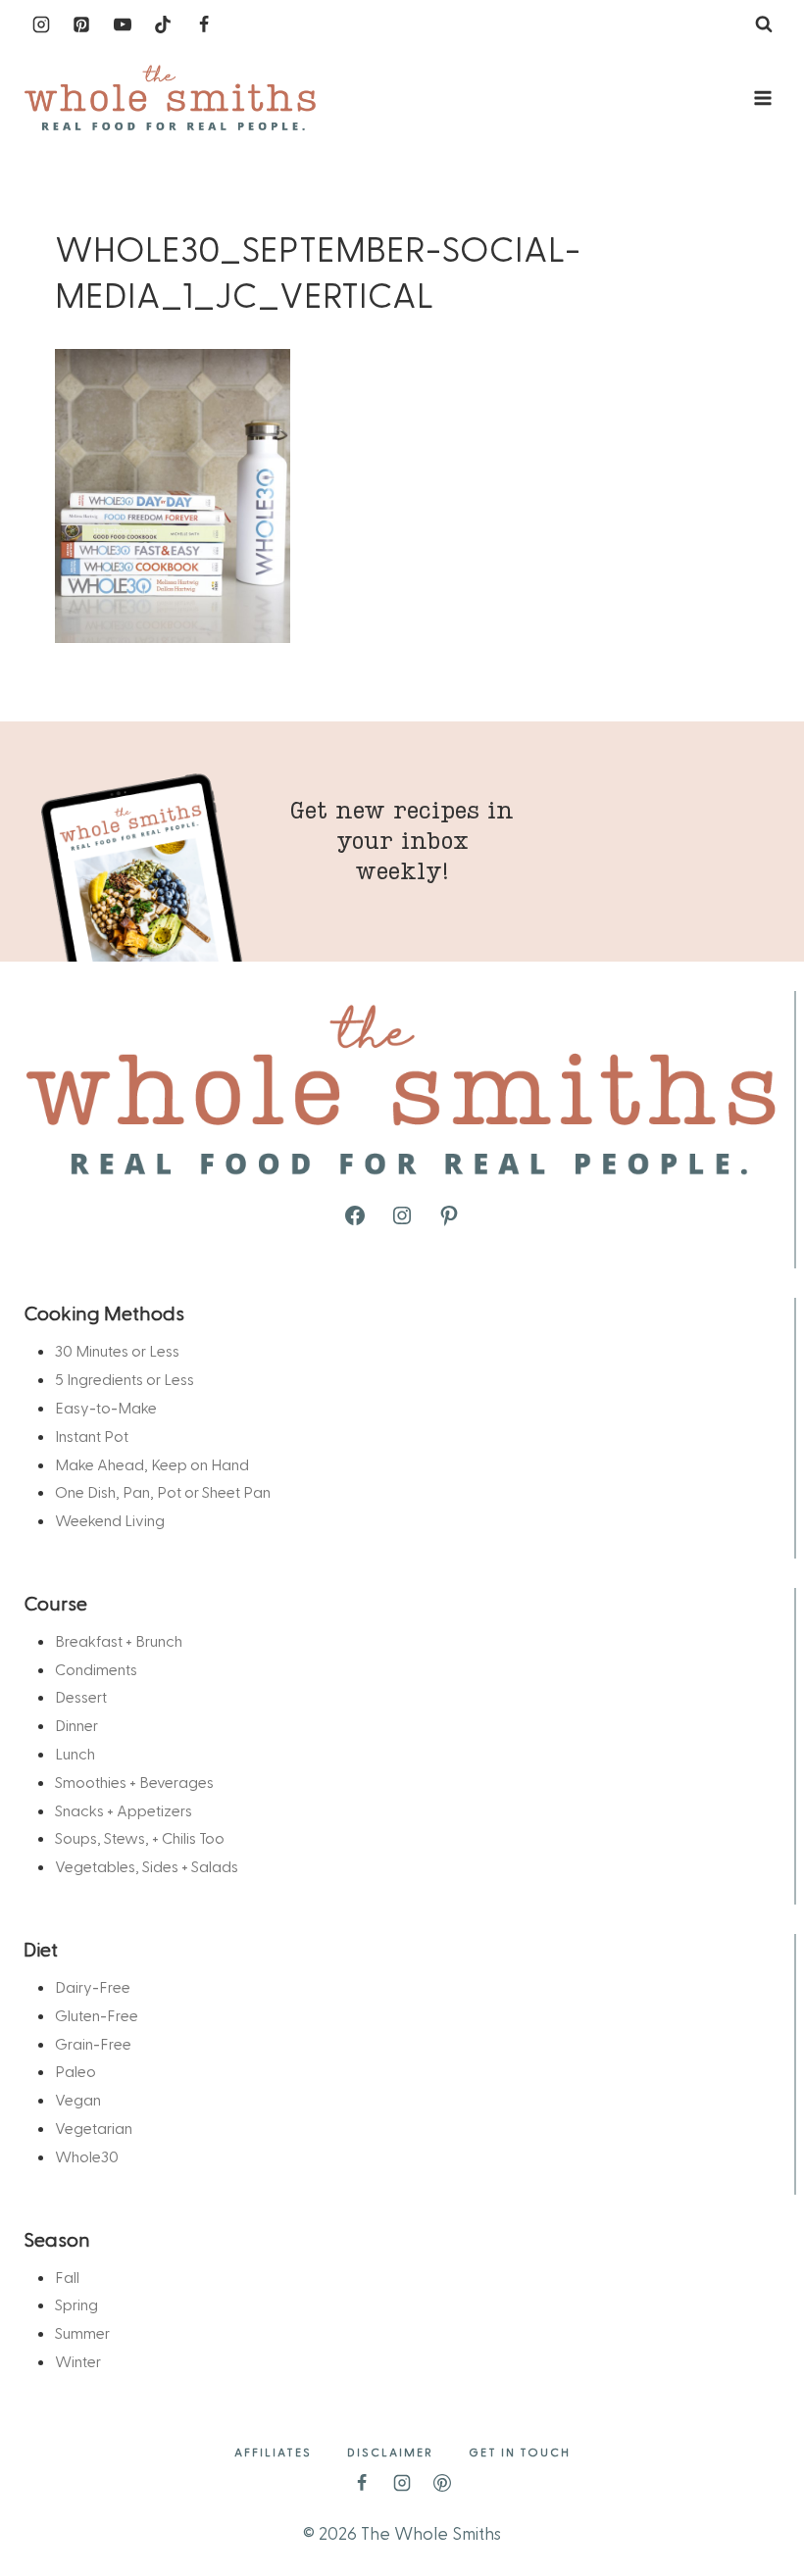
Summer (82, 2332)
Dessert (81, 1696)
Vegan (78, 2099)
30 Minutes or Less (117, 1350)
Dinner (76, 1725)
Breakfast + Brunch (119, 1640)
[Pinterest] (81, 25)
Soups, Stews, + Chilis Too (140, 1837)
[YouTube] (123, 25)
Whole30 (87, 2156)
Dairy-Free (93, 1986)
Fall (67, 2277)
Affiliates (273, 2452)
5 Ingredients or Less (125, 1379)
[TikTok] (163, 25)
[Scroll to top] (757, 2500)
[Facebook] (204, 25)
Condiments (96, 1669)
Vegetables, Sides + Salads (147, 1866)
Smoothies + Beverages (134, 1782)
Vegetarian (94, 2128)
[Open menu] (762, 98)
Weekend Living (110, 1520)
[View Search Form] (764, 25)
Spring (76, 2304)
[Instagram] (41, 25)
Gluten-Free (97, 2015)
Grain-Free (93, 2043)
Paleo (75, 2071)
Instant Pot (92, 1436)
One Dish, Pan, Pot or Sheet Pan (163, 1491)
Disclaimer (390, 2452)
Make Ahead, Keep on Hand (152, 1464)
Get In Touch (520, 2452)
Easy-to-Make (106, 1407)
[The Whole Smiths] (171, 99)
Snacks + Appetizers (124, 1810)
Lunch (75, 1753)
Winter (78, 2361)
